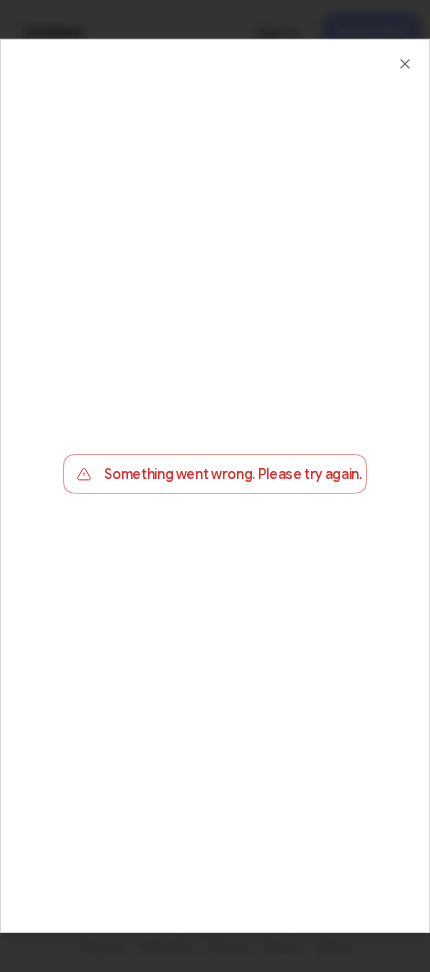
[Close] (405, 64)
